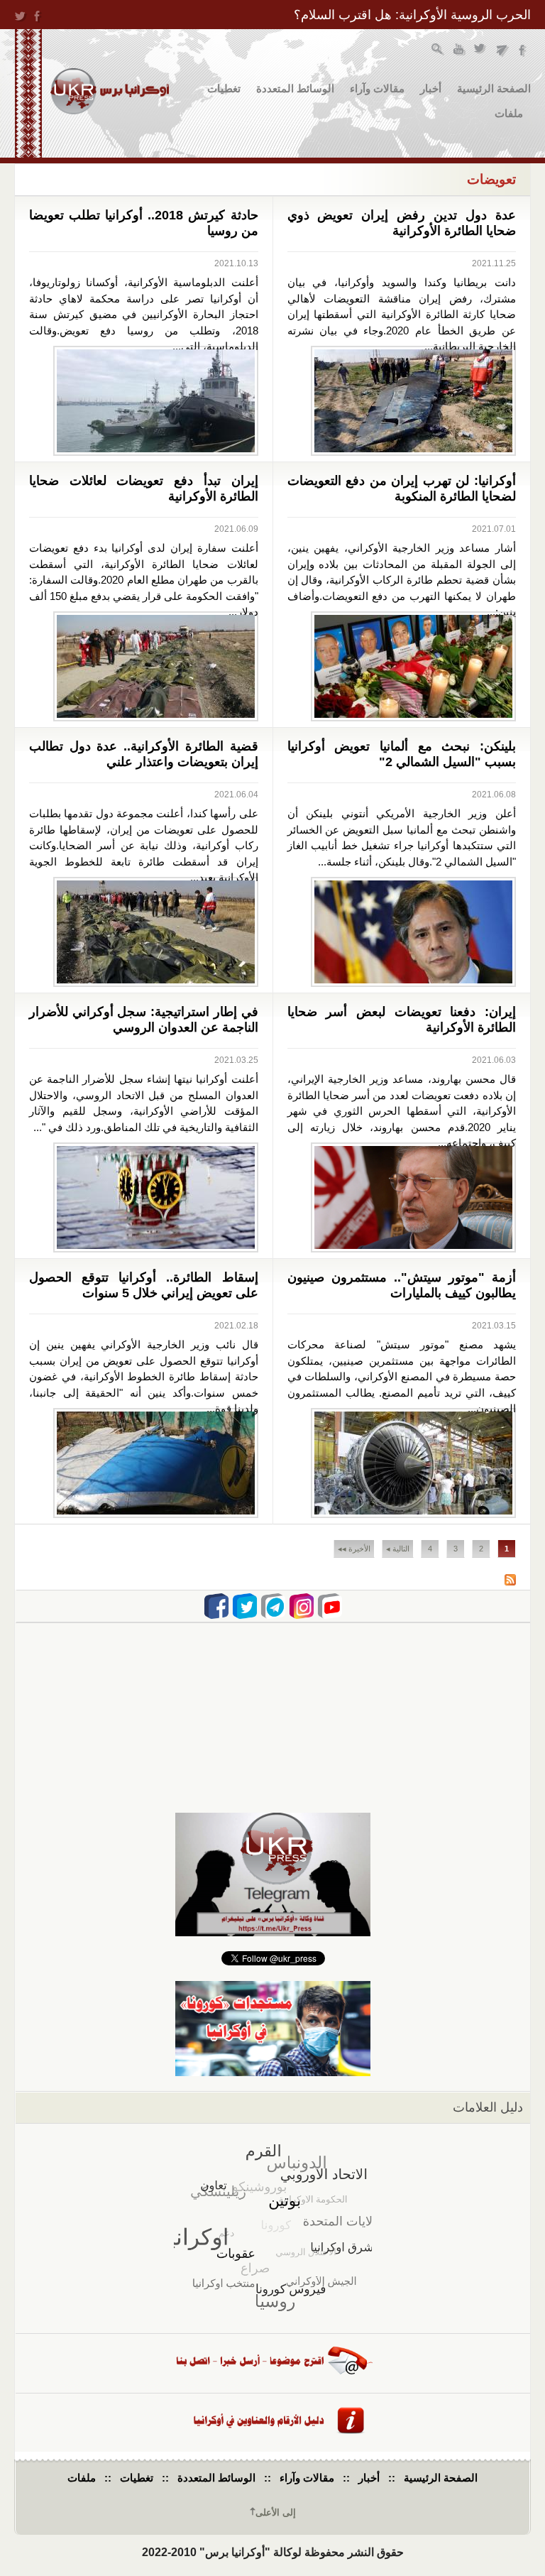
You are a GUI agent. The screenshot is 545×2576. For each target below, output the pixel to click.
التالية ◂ (398, 1549)
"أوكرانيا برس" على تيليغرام (502, 51)
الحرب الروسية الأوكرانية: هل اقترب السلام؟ (412, 15)
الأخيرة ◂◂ (354, 1549)
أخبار (431, 88)
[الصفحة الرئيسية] (110, 91)
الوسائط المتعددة (295, 88)
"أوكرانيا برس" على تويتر (481, 51)
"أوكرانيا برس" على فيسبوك (523, 51)
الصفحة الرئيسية (494, 88)
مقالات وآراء (377, 88)
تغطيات (224, 88)
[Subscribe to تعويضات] (510, 1582)
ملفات (509, 113)
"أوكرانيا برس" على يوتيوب (459, 51)
